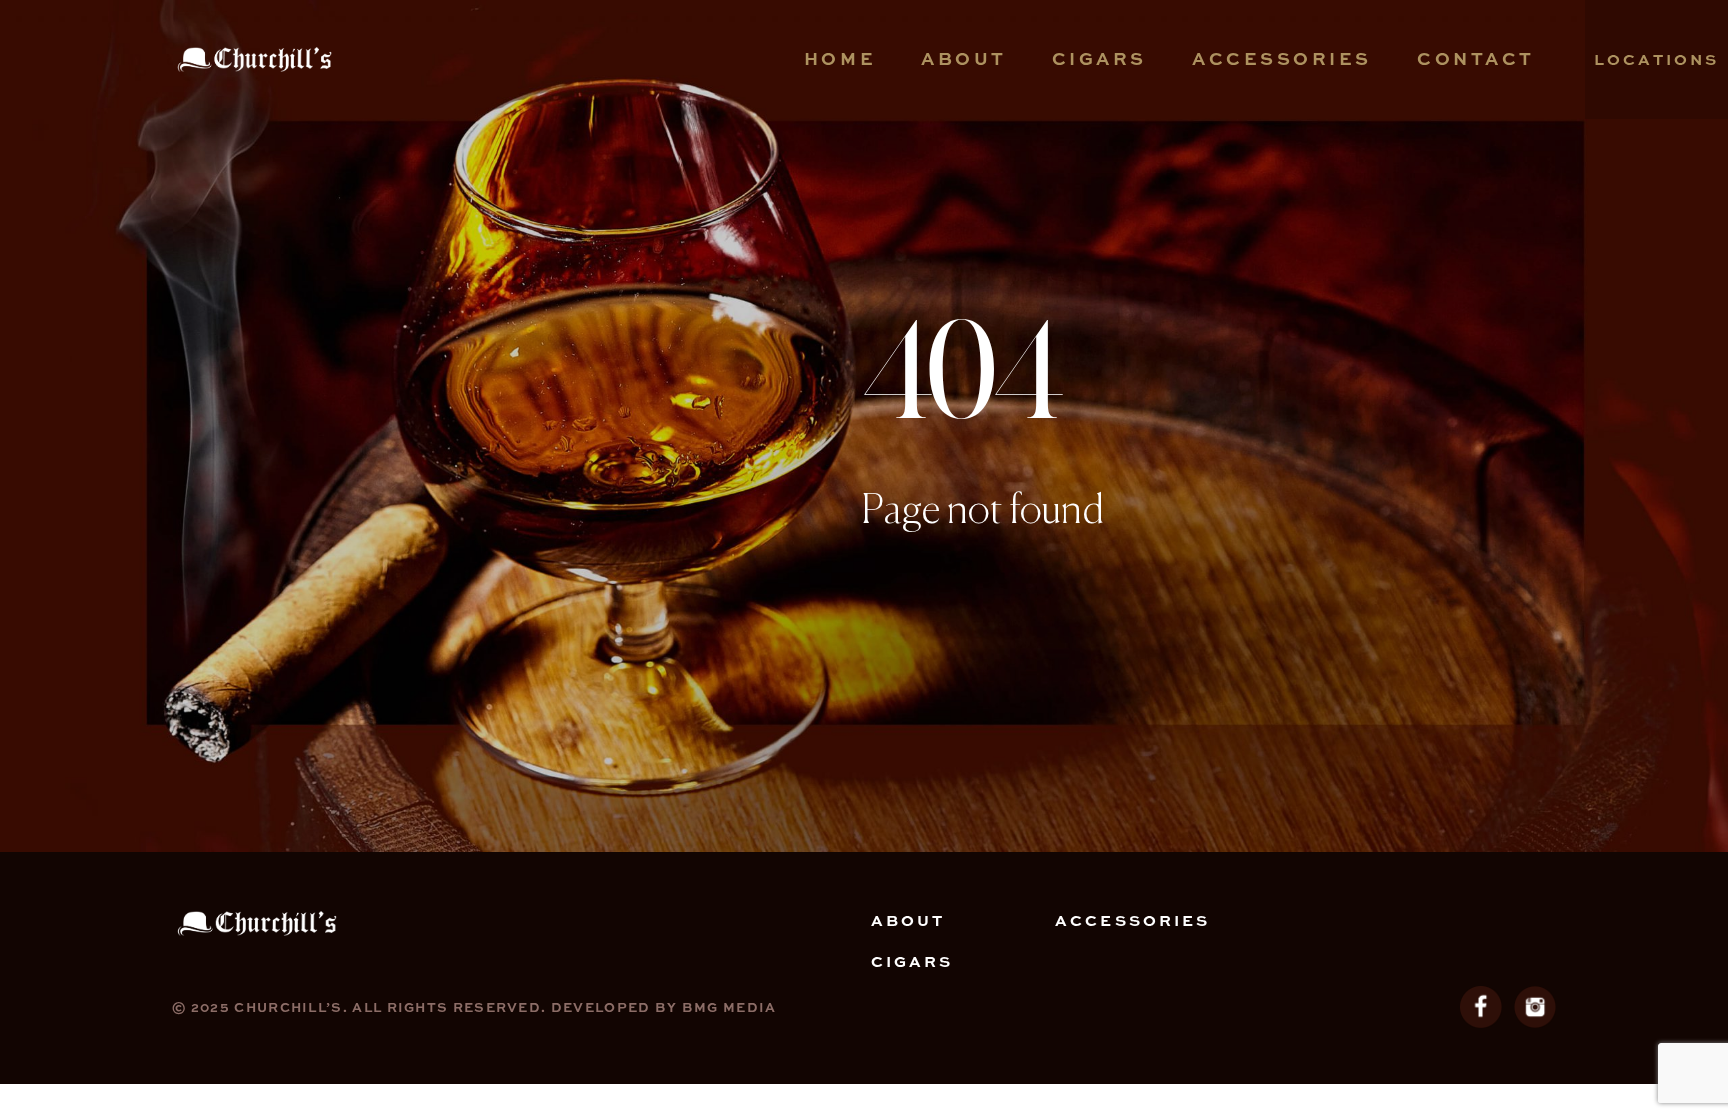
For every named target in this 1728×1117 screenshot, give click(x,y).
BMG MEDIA (729, 1006)
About (964, 57)
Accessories (1282, 57)
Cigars (1099, 57)
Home (840, 57)
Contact (1476, 57)
